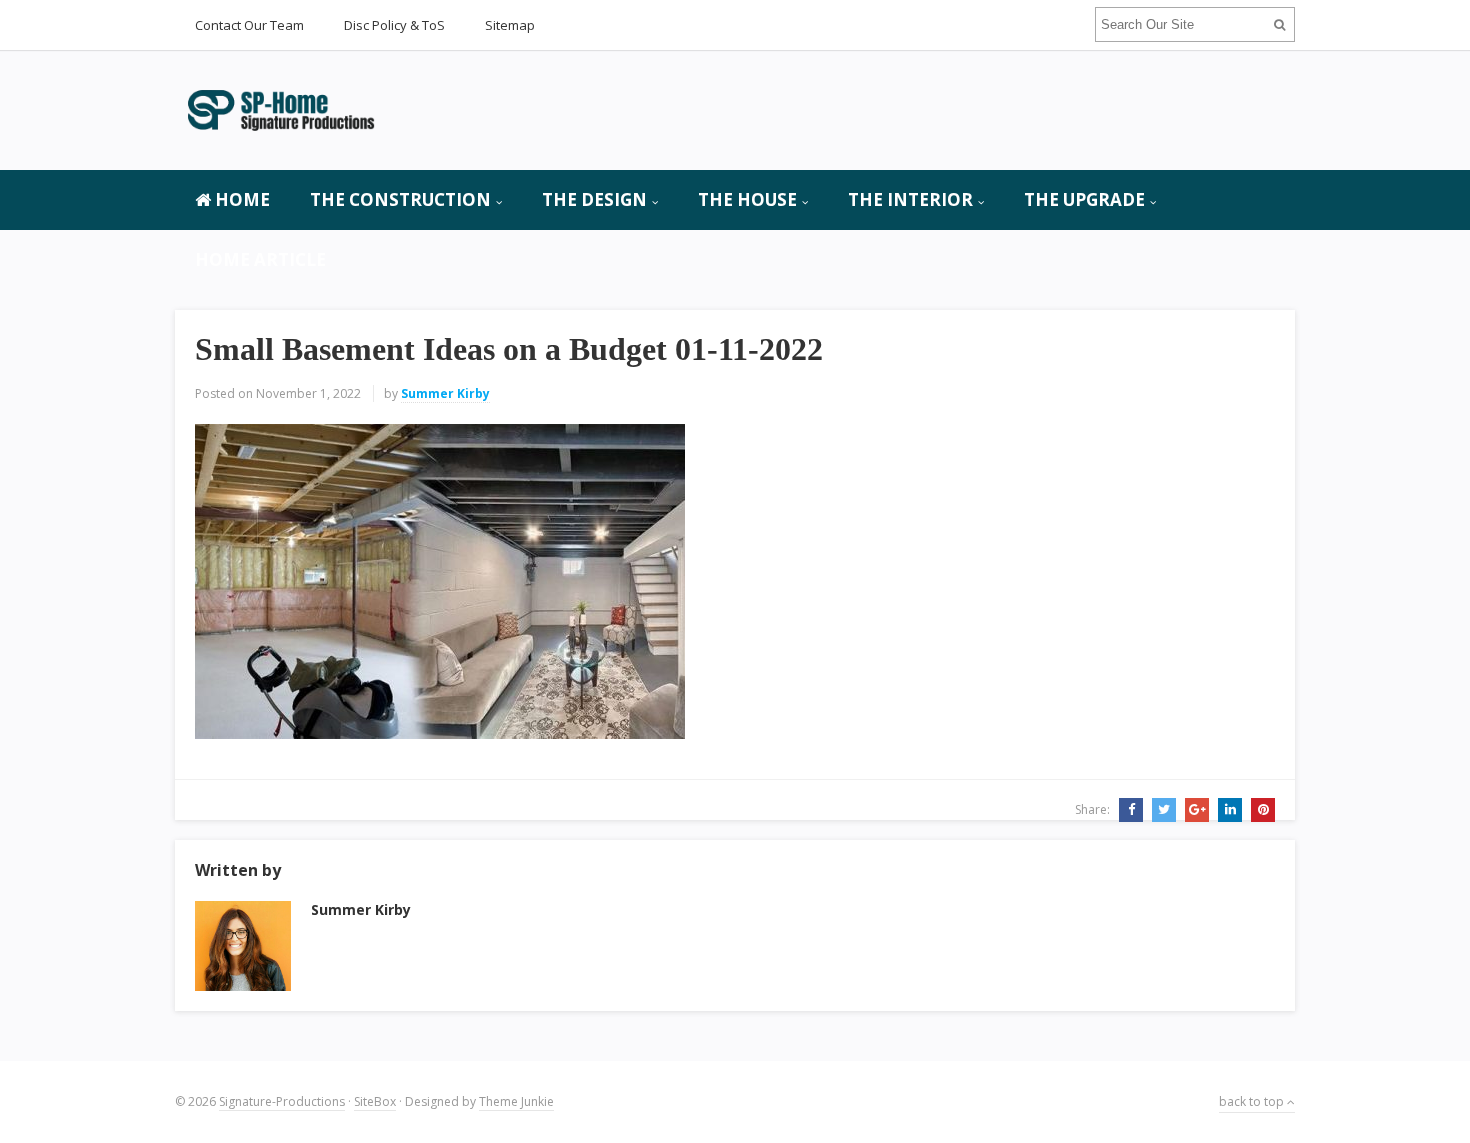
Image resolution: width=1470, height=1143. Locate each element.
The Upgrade (1084, 199)
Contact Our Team (249, 25)
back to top (1253, 1101)
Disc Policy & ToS (394, 25)
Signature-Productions (282, 1101)
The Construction (400, 199)
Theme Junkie (516, 1101)
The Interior (910, 199)
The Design (594, 199)
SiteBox (375, 1101)
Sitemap (510, 25)
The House (747, 199)
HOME (240, 199)
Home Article (260, 259)
